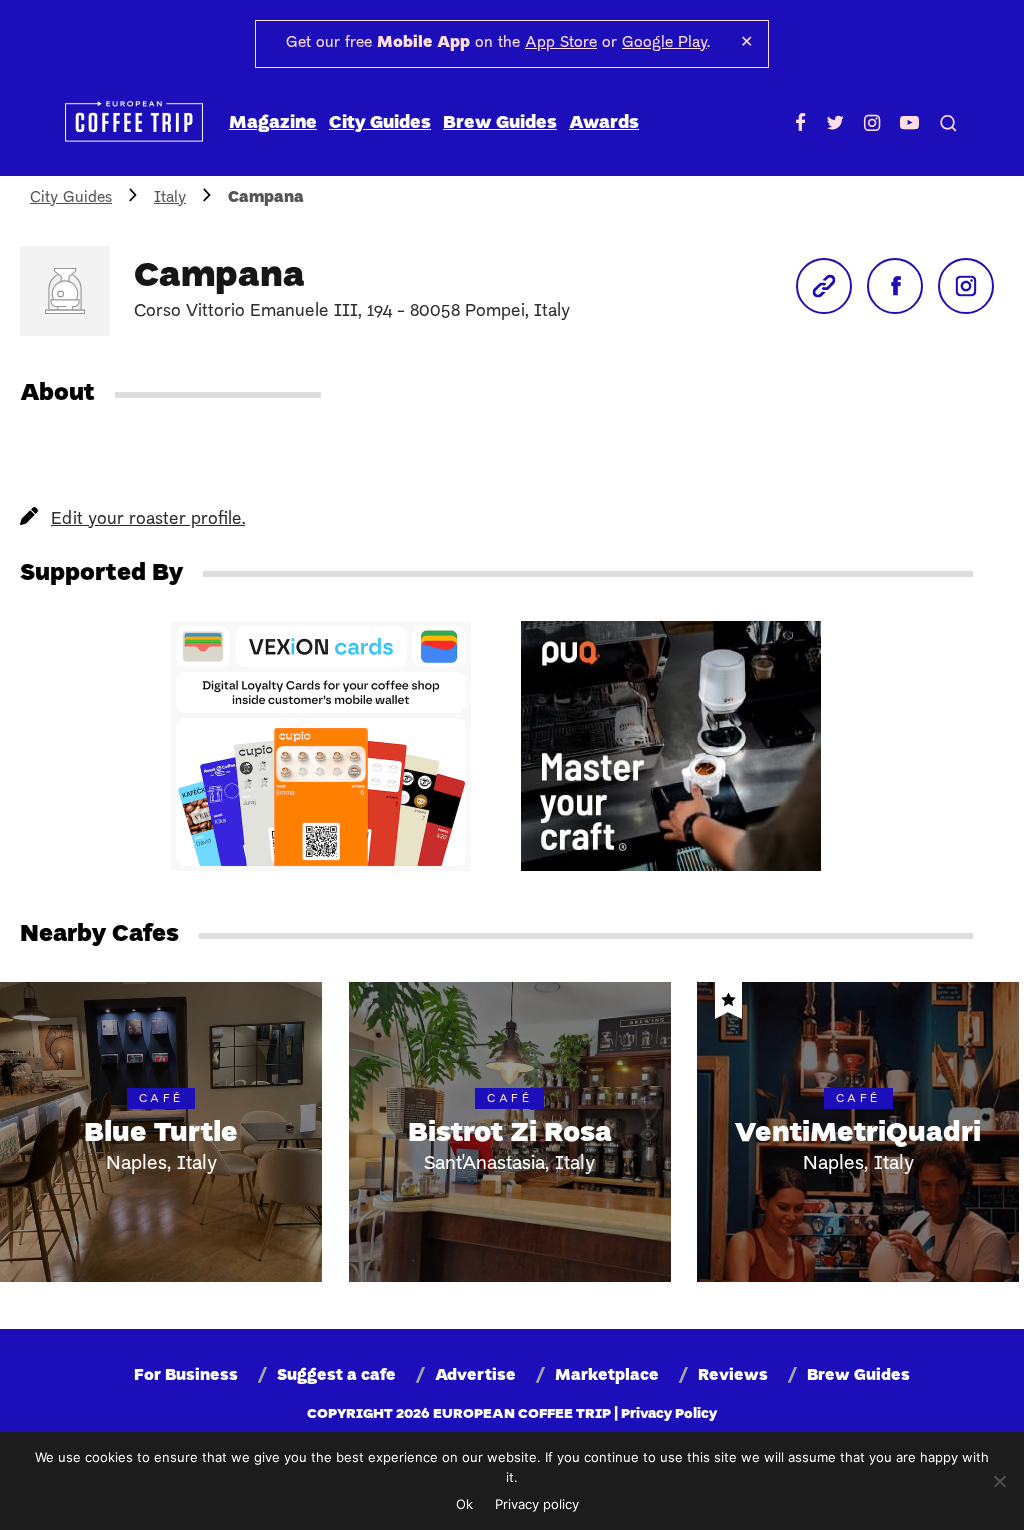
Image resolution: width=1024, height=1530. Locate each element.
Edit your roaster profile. (148, 519)
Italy (170, 198)
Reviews (733, 1376)
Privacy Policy (669, 1414)
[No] (999, 1481)
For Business (186, 1376)
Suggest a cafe (336, 1376)
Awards (604, 123)
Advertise (475, 1376)
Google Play (664, 43)
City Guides (380, 123)
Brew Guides (500, 123)
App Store (561, 43)
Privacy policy (537, 1504)
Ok (464, 1504)
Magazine (273, 123)
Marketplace (607, 1376)
